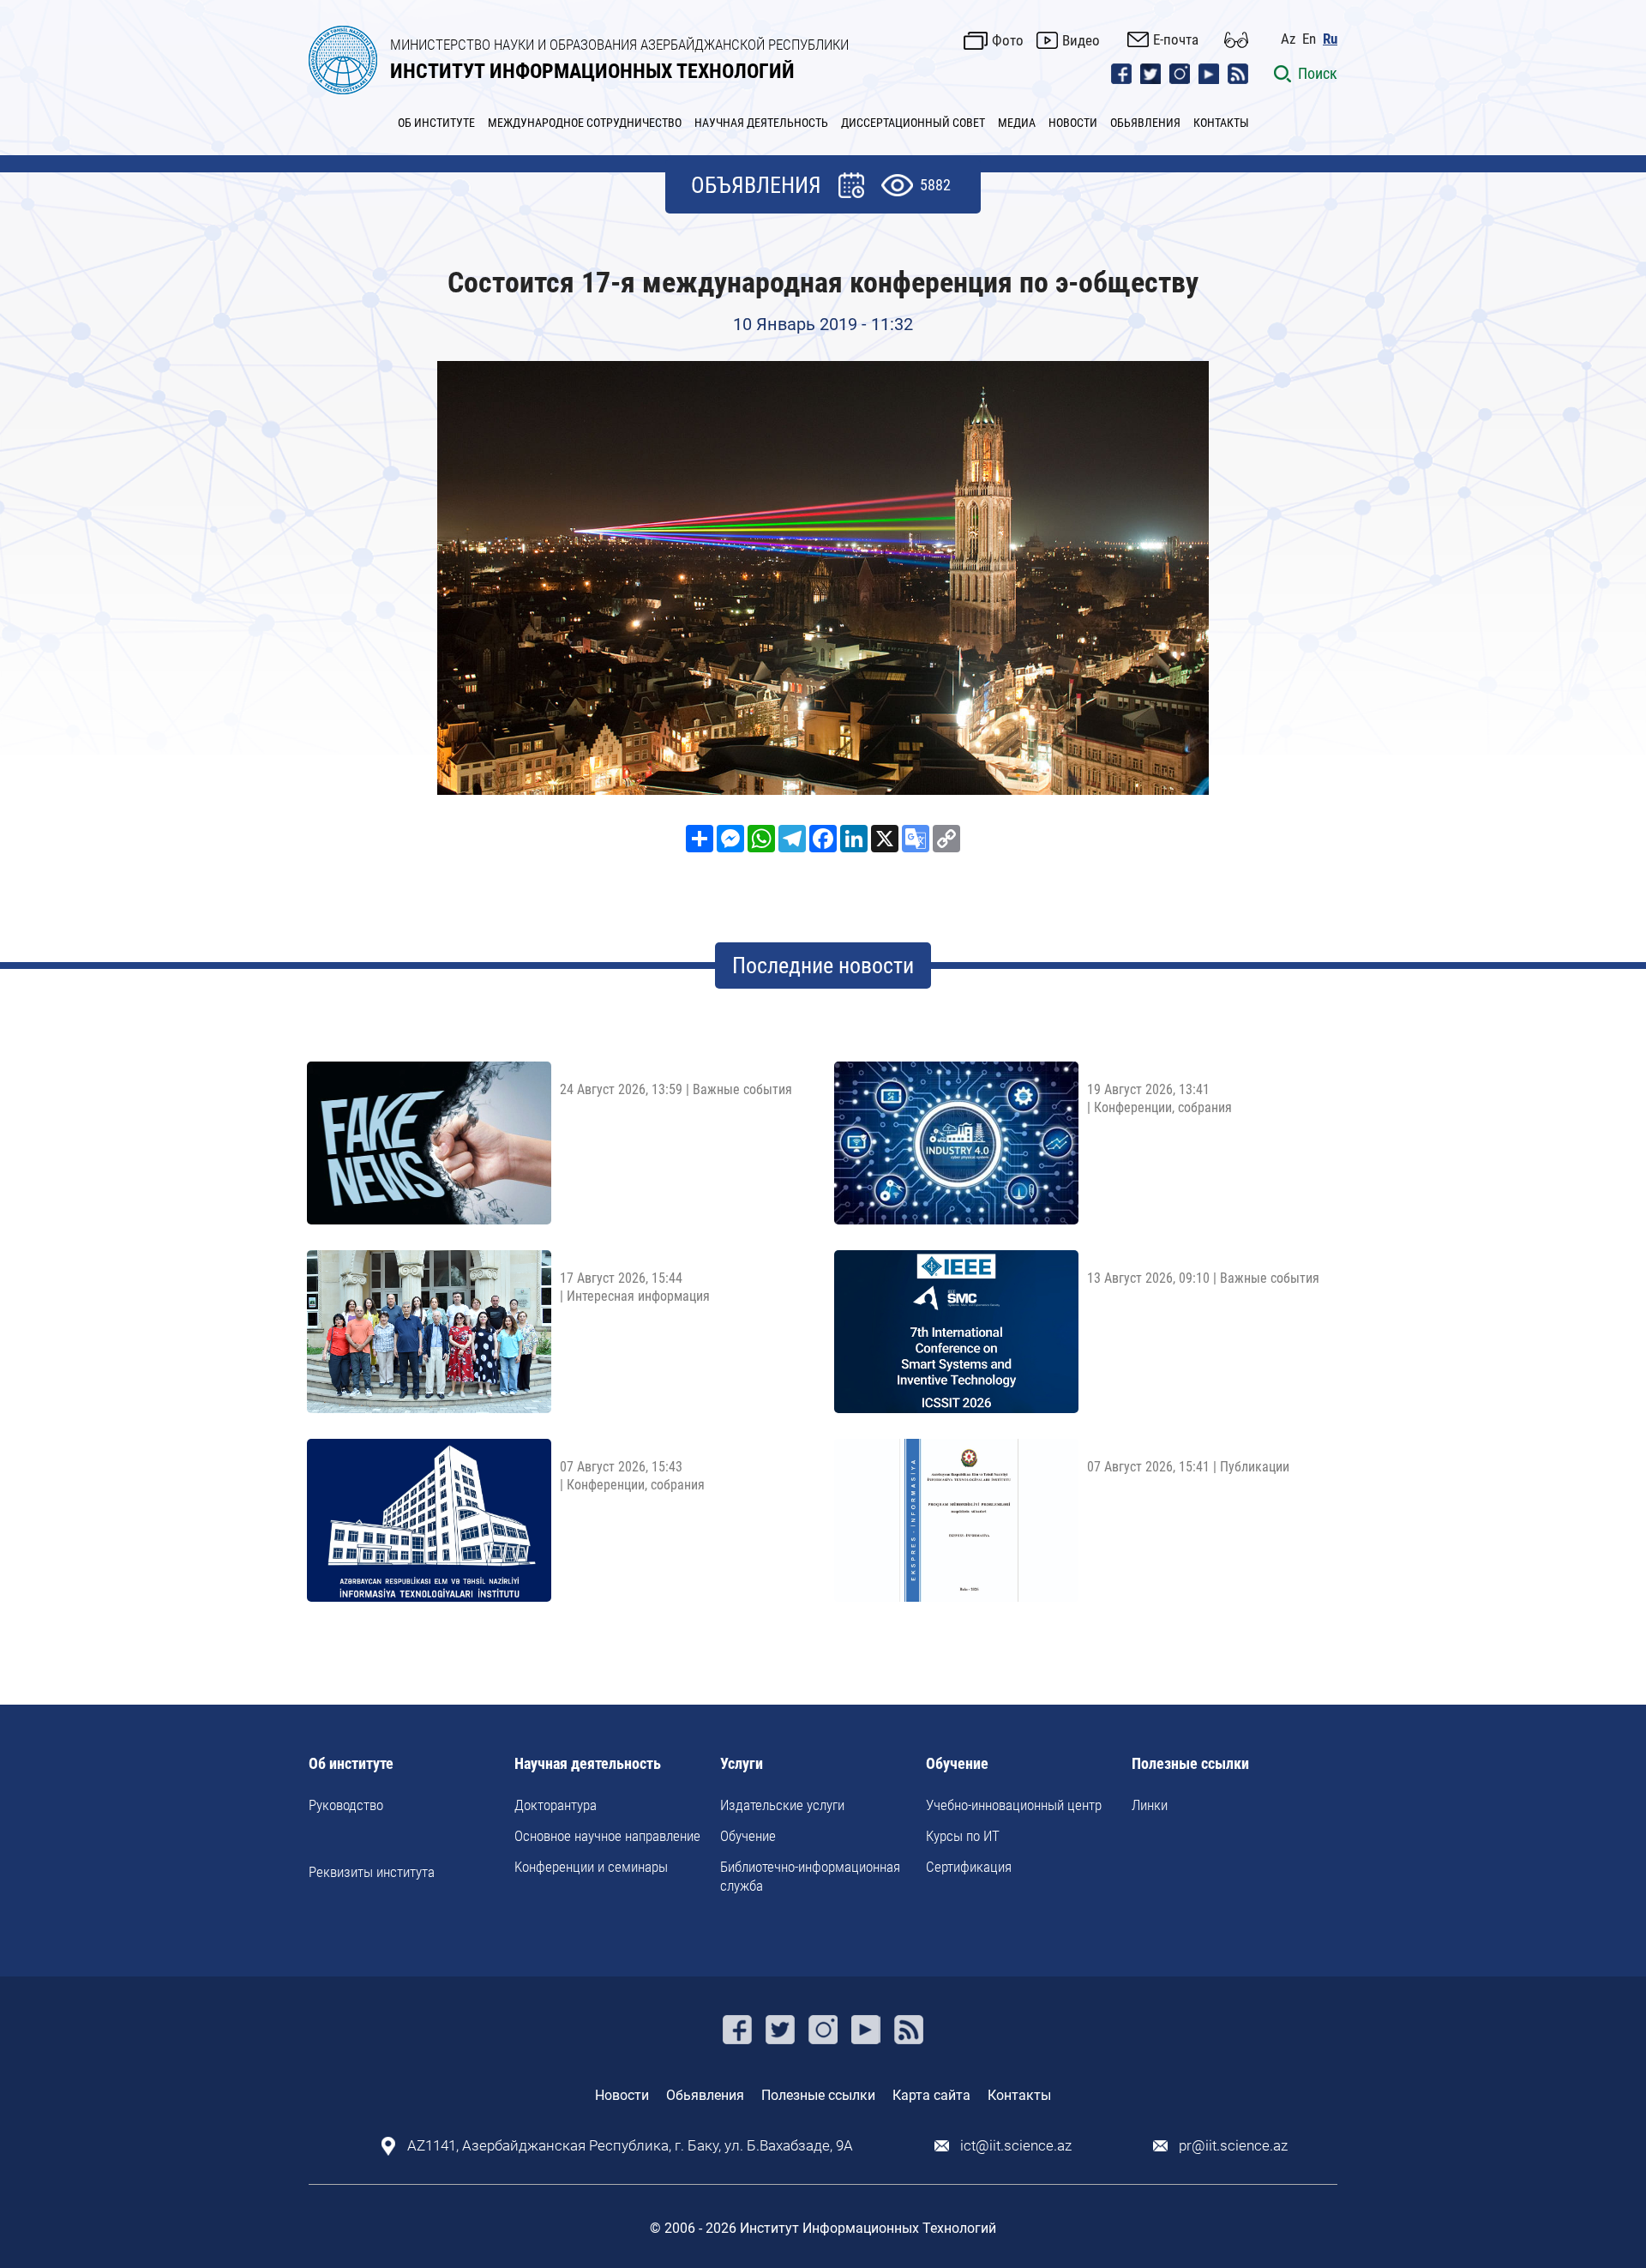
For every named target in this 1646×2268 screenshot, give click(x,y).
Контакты (1019, 2095)
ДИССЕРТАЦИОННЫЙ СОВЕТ (913, 123)
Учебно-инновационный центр (1014, 1805)
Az (1288, 39)
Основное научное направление (607, 1836)
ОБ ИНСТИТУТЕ (436, 123)
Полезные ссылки (1190, 1764)
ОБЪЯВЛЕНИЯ (756, 185)
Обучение (748, 1836)
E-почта (1176, 39)
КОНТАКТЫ (1221, 123)
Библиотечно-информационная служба (810, 1876)
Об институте (351, 1764)
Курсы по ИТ (963, 1836)
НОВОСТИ (1073, 123)
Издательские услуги (782, 1805)
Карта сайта (931, 2095)
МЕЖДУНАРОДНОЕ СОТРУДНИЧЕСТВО (585, 123)
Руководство (346, 1805)
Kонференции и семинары (591, 1867)
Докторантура (556, 1805)
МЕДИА (1017, 123)
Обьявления (705, 2095)
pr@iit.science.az (1233, 2146)
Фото (1008, 40)
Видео (1081, 40)
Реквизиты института (372, 1872)
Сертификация (969, 1867)
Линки (1150, 1805)
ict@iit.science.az (1016, 2146)
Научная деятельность (588, 1764)
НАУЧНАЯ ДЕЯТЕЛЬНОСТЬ (761, 123)
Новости (622, 2095)
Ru (1330, 39)
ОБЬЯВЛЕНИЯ (1145, 123)
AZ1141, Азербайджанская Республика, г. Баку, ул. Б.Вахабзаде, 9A (630, 2146)
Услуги (742, 1764)
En (1309, 39)
